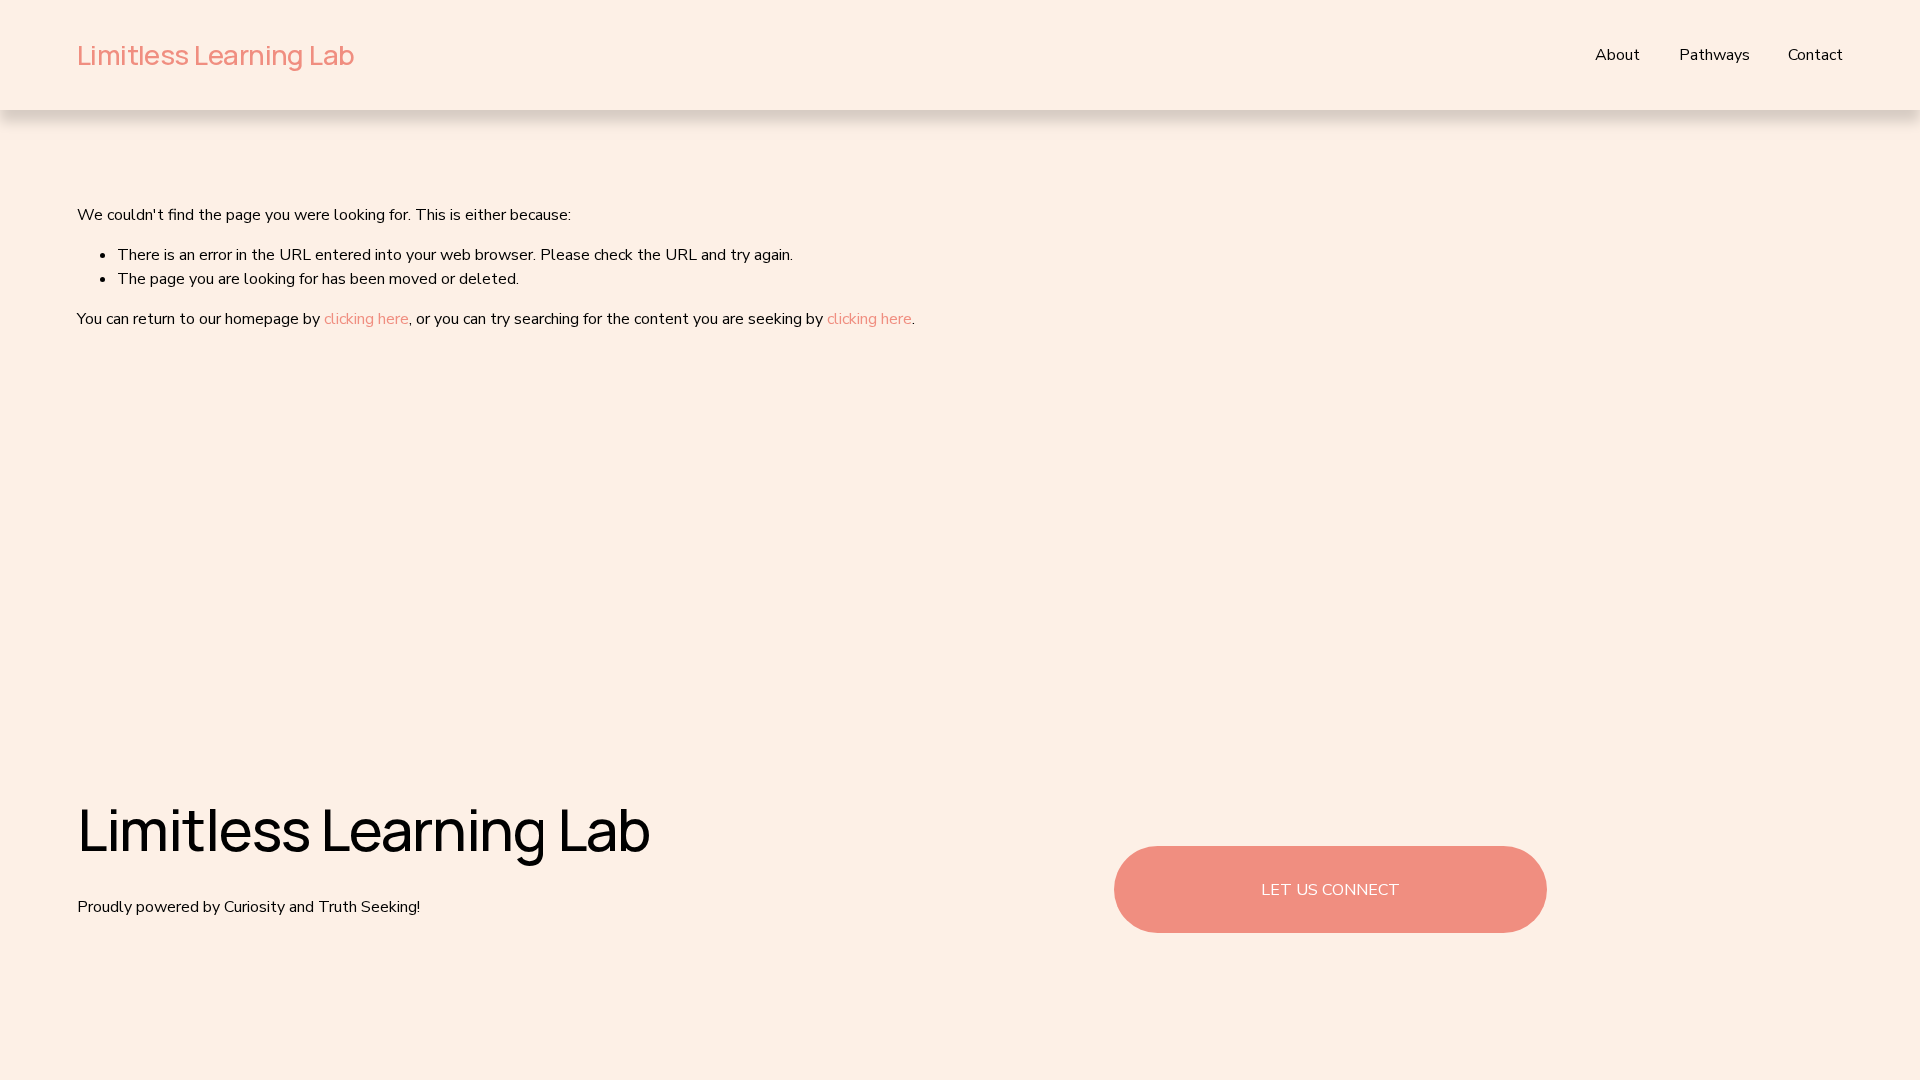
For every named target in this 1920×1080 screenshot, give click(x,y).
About (1617, 55)
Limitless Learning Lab (216, 54)
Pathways (1714, 55)
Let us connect (1330, 890)
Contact (1815, 55)
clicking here (366, 319)
